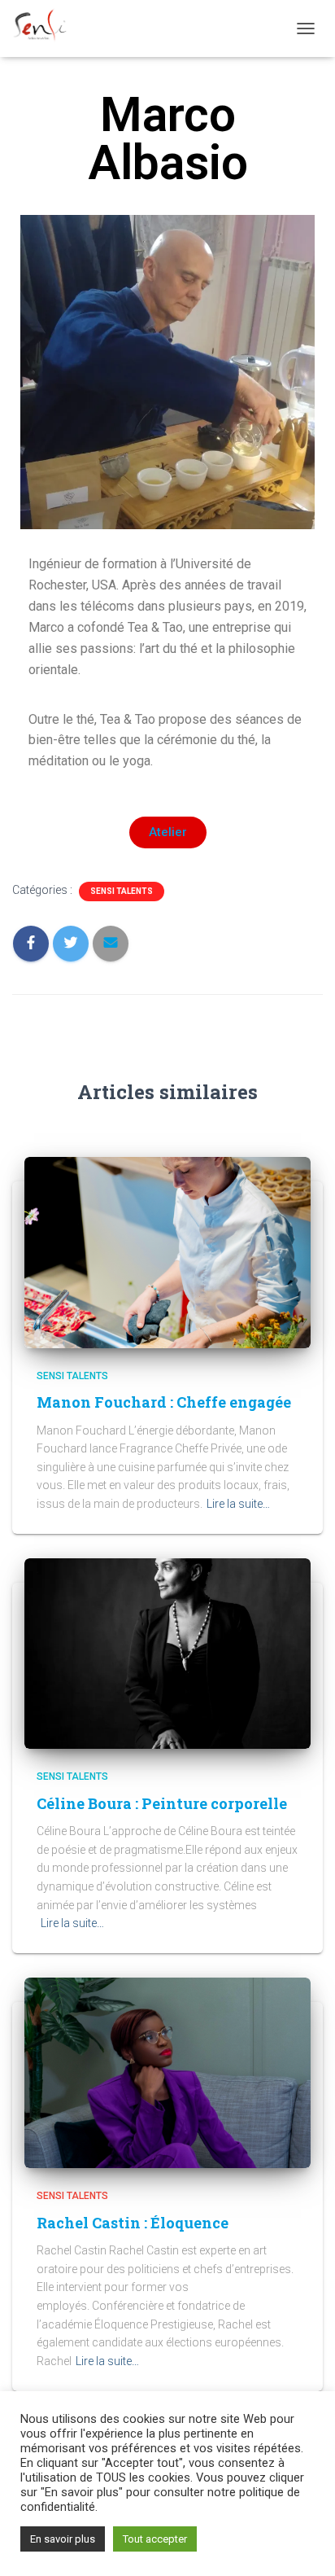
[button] (168, 832)
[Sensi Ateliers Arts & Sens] (46, 28)
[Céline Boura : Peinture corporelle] (167, 1653)
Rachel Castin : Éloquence (133, 2223)
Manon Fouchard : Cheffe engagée (164, 1402)
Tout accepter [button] (155, 2539)
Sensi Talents (122, 891)
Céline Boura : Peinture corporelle (162, 1803)
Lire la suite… (238, 1504)
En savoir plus (63, 2539)
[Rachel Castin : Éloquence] (167, 2072)
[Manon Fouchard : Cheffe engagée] (167, 1251)
